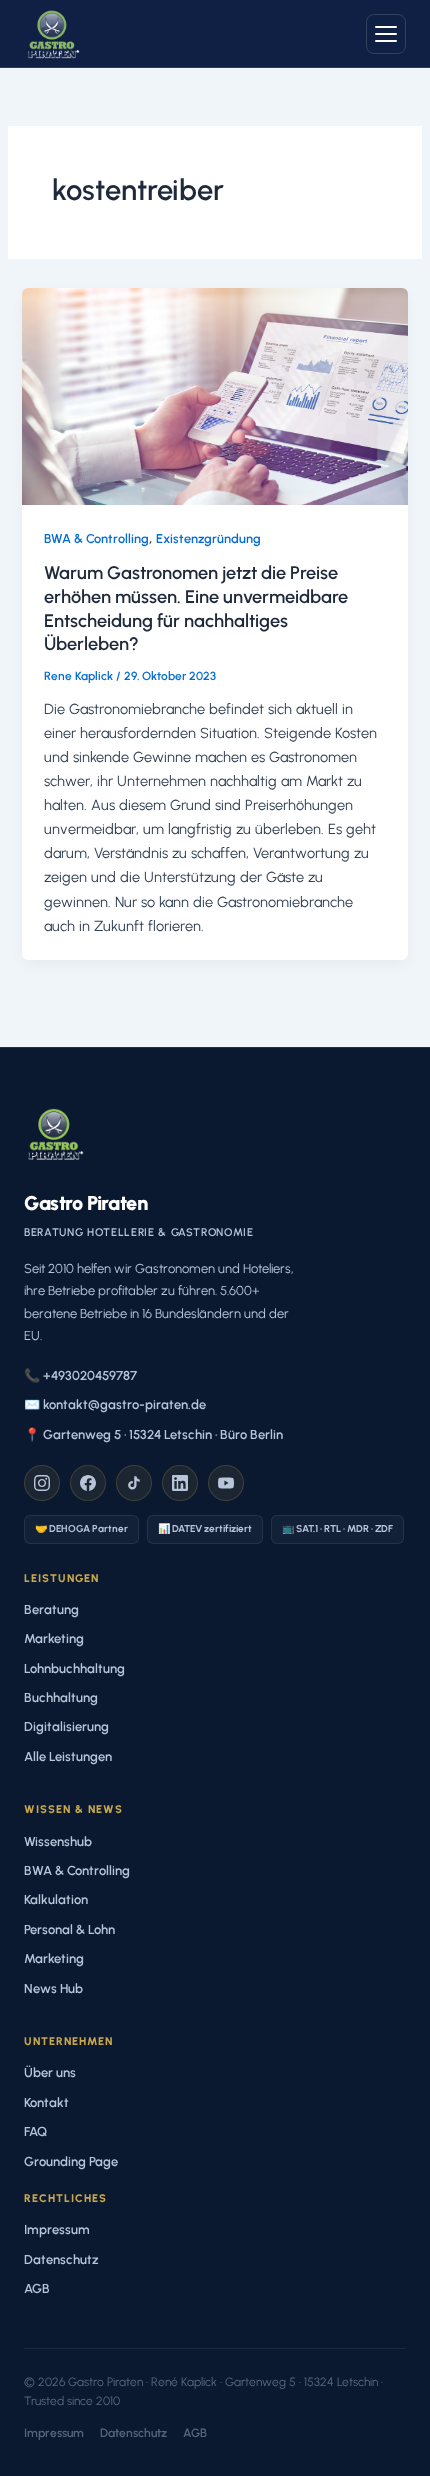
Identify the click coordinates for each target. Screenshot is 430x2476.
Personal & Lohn (69, 1929)
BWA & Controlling (96, 538)
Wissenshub (58, 1841)
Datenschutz (61, 2259)
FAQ (35, 2131)
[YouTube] (226, 1483)
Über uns (50, 2072)
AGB (37, 2288)
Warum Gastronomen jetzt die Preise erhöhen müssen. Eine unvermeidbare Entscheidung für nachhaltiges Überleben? (196, 608)
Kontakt (46, 2102)
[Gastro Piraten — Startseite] (52, 34)
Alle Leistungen (68, 1756)
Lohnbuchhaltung (74, 1668)
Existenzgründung (208, 538)
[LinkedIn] (180, 1483)
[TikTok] (134, 1483)
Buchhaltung (61, 1697)
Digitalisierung (66, 1726)
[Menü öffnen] (386, 34)
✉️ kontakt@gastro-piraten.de (115, 1404)
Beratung (51, 1609)
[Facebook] (88, 1483)
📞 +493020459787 (80, 1375)
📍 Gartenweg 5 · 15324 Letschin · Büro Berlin (153, 1434)
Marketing (54, 1638)
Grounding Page (71, 2161)
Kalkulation (56, 1899)
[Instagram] (42, 1483)
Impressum (57, 2229)
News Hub (53, 1988)
